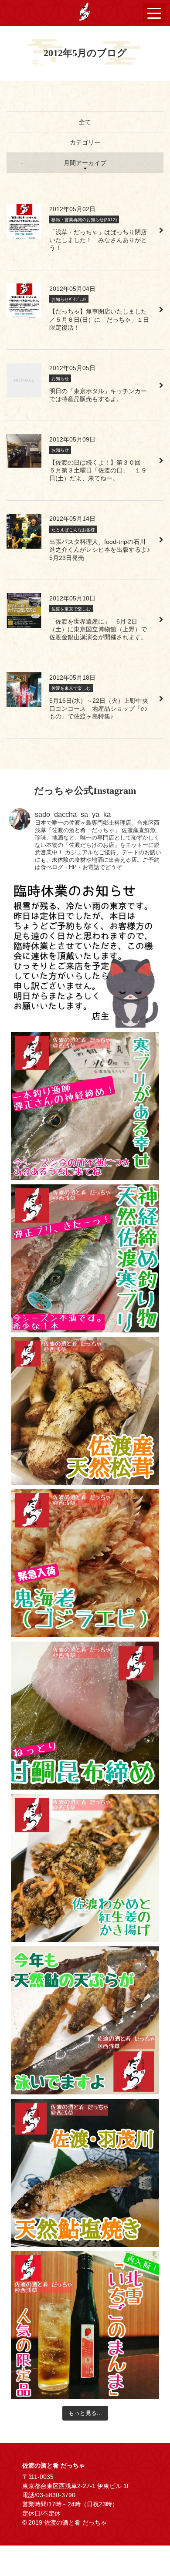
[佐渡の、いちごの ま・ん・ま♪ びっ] (85, 2325)
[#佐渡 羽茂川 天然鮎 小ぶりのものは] (85, 2173)
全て (85, 122)
